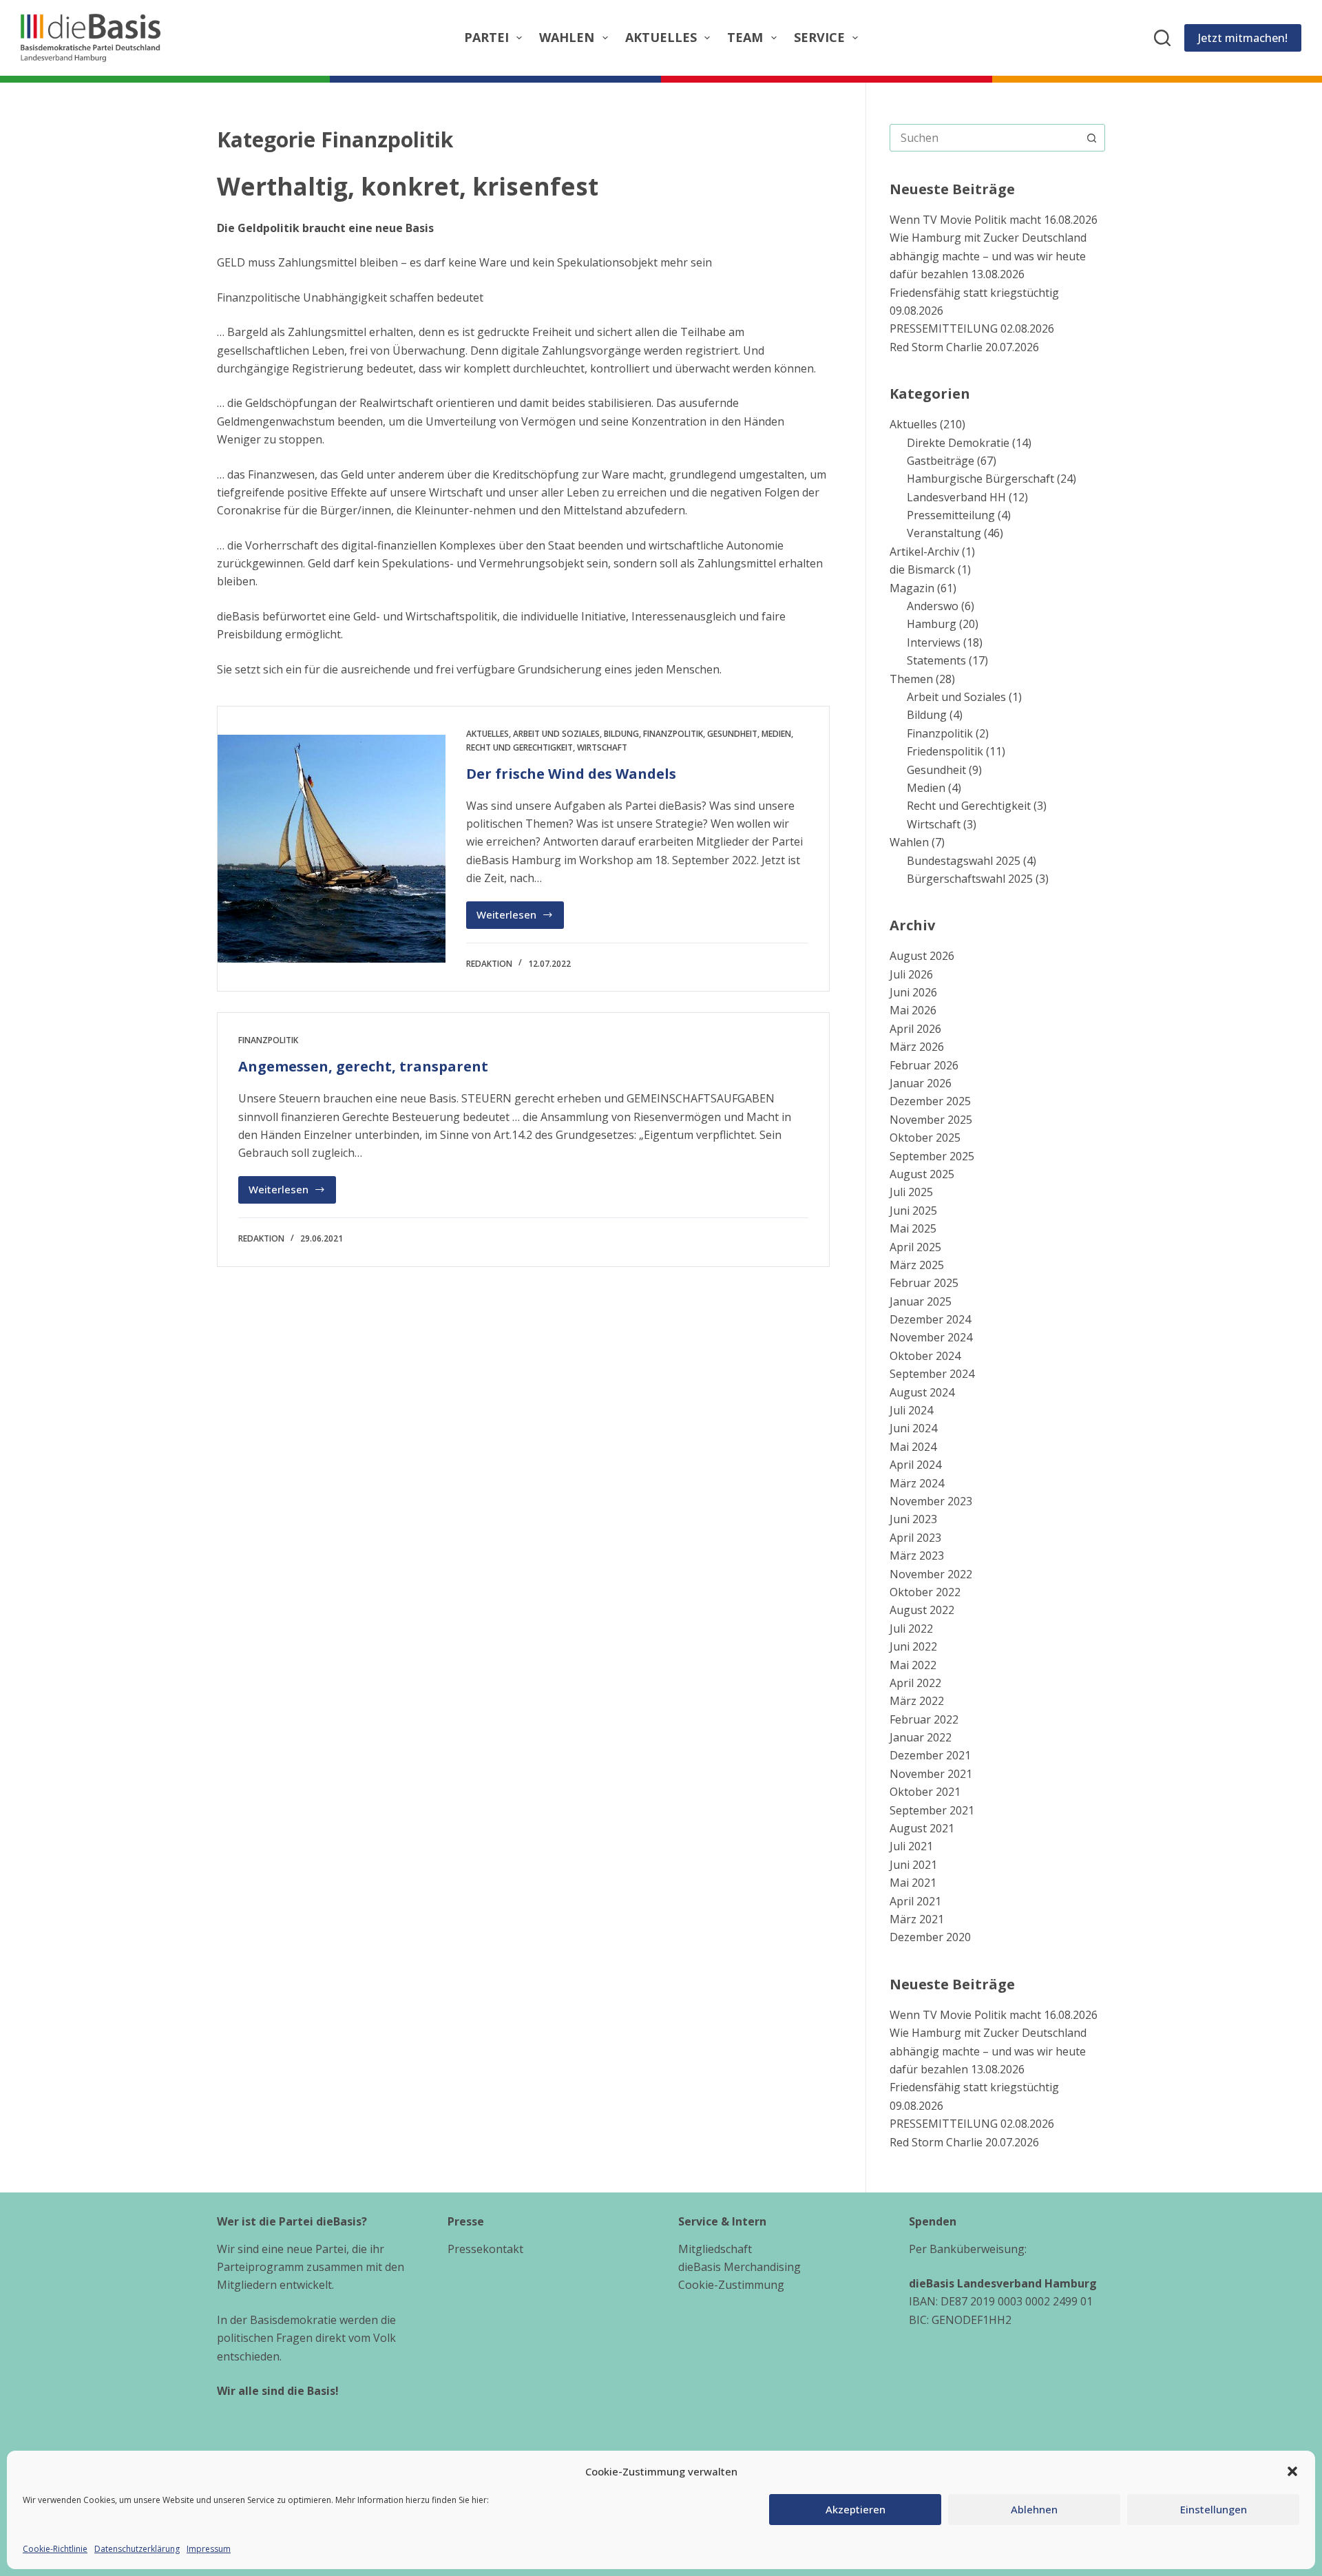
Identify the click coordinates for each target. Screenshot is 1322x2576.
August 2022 (922, 1610)
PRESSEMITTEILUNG (944, 328)
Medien (776, 734)
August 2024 (922, 1392)
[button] (1292, 2471)
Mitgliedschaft (715, 2249)
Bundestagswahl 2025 (964, 861)
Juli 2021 (911, 1846)
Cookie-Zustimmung (731, 2285)
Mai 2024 (913, 1447)
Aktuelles (661, 37)
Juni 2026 (913, 992)
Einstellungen (1214, 2509)
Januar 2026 (921, 1083)
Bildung (621, 734)
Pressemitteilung (951, 515)
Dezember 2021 (930, 1755)
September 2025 (932, 1156)
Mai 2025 (913, 1228)
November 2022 (931, 1574)
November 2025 (931, 1120)
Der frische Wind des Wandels (571, 774)
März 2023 (917, 1556)
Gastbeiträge (941, 461)
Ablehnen (1034, 2509)
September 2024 (932, 1374)
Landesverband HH (956, 497)
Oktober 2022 (925, 1592)
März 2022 (917, 1701)
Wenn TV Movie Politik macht (965, 220)
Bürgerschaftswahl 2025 (970, 879)
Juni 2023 (913, 1519)
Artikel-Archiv (924, 552)
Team (745, 37)
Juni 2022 (913, 1646)
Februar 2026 (924, 1065)
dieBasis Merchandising (739, 2267)
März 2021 (917, 1919)
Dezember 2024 (930, 1319)
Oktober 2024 (925, 1356)
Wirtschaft (602, 747)
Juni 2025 (913, 1211)
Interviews (934, 642)
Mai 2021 (913, 1883)
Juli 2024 (911, 1410)
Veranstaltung (944, 533)
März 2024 (917, 1483)
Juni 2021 (913, 1865)
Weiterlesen (517, 918)
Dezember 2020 (930, 1937)
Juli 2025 (911, 1192)
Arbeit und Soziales (556, 734)
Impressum (209, 2549)
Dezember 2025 (930, 1101)
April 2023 (915, 1538)
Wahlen (567, 37)
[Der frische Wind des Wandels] (332, 849)
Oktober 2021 (925, 1792)
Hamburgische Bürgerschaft (980, 479)
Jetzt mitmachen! (1243, 38)
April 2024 (915, 1465)
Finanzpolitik (673, 734)
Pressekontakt (485, 2249)
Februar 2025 (924, 1283)
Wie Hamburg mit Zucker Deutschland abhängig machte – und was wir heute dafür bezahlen (988, 256)
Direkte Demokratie (958, 443)
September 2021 (932, 1810)
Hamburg (932, 624)
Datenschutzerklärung (137, 2549)
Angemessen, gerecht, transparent (363, 1066)
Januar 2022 (921, 1737)
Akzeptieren (856, 2509)
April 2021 (915, 1901)
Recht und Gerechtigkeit (520, 747)
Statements (936, 660)
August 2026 (922, 956)
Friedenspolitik (945, 751)
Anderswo (933, 606)
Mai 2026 (913, 1010)
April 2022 (915, 1683)
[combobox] (984, 138)
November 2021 (931, 1774)
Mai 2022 (913, 1665)
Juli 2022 (911, 1629)
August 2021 (922, 1828)
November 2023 (931, 1501)
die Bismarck (922, 569)
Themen (911, 679)
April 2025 (915, 1247)
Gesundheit (732, 734)
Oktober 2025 (925, 1138)
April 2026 (915, 1029)
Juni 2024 (913, 1428)
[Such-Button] (1091, 138)
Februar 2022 (924, 1719)
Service (819, 37)
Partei (486, 37)
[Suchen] (1162, 38)
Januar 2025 (921, 1301)
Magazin (912, 588)
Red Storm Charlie (936, 347)
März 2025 (917, 1265)
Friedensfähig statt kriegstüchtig (974, 293)
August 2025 (922, 1174)
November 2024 (931, 1337)
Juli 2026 (911, 974)
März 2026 (917, 1047)
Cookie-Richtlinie (55, 2549)
